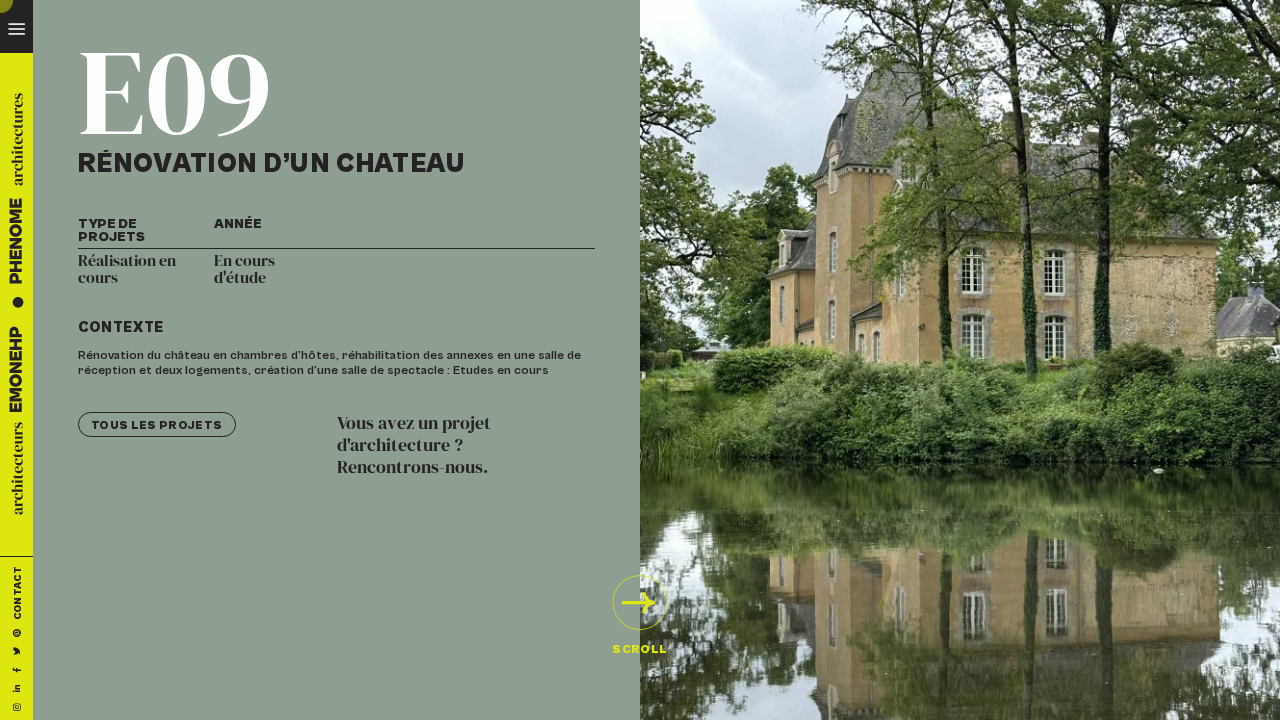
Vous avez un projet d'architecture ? (414, 445)
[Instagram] (17, 706)
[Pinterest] (17, 631)
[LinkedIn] (17, 687)
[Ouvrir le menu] (16, 26)
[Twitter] (17, 650)
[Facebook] (17, 668)
